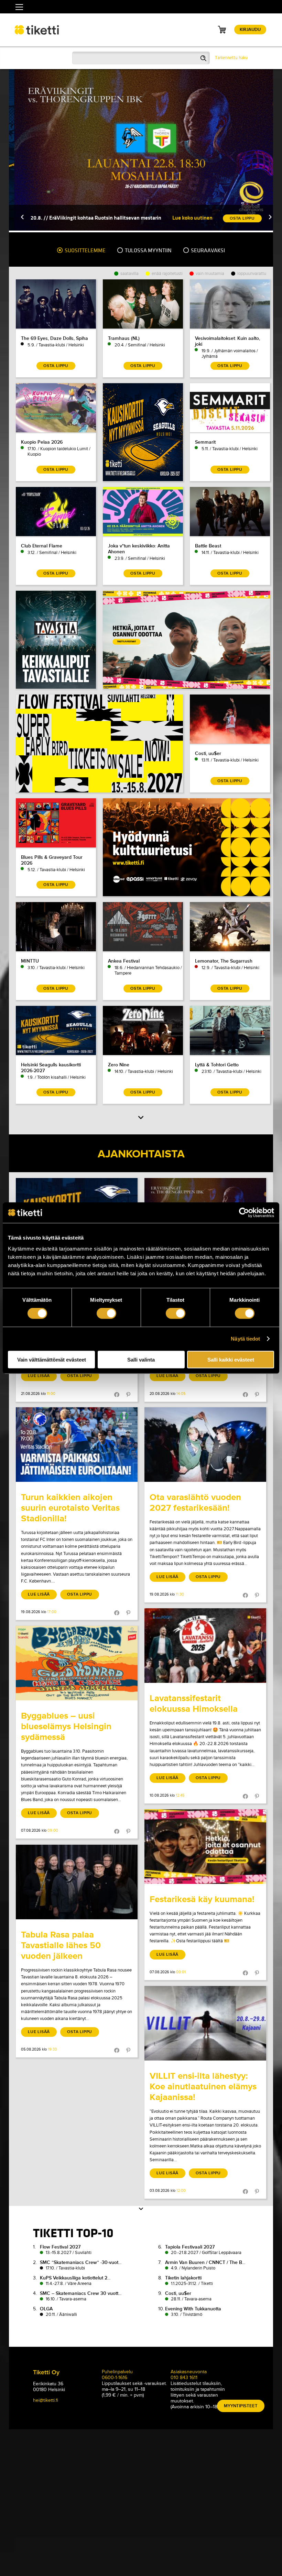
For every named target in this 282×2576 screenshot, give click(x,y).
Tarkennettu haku (231, 58)
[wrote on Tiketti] (77, 1445)
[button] (17, 218)
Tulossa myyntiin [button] (148, 251)
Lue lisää (39, 1376)
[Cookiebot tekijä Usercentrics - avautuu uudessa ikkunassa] (244, 1213)
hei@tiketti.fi (46, 2400)
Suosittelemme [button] (85, 251)
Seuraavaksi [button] (207, 251)
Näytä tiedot (245, 1339)
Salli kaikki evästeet (231, 1359)
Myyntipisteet (241, 2406)
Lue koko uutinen (187, 218)
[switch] (106, 1313)
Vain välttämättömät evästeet (52, 1359)
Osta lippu (80, 1376)
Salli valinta (141, 1359)
